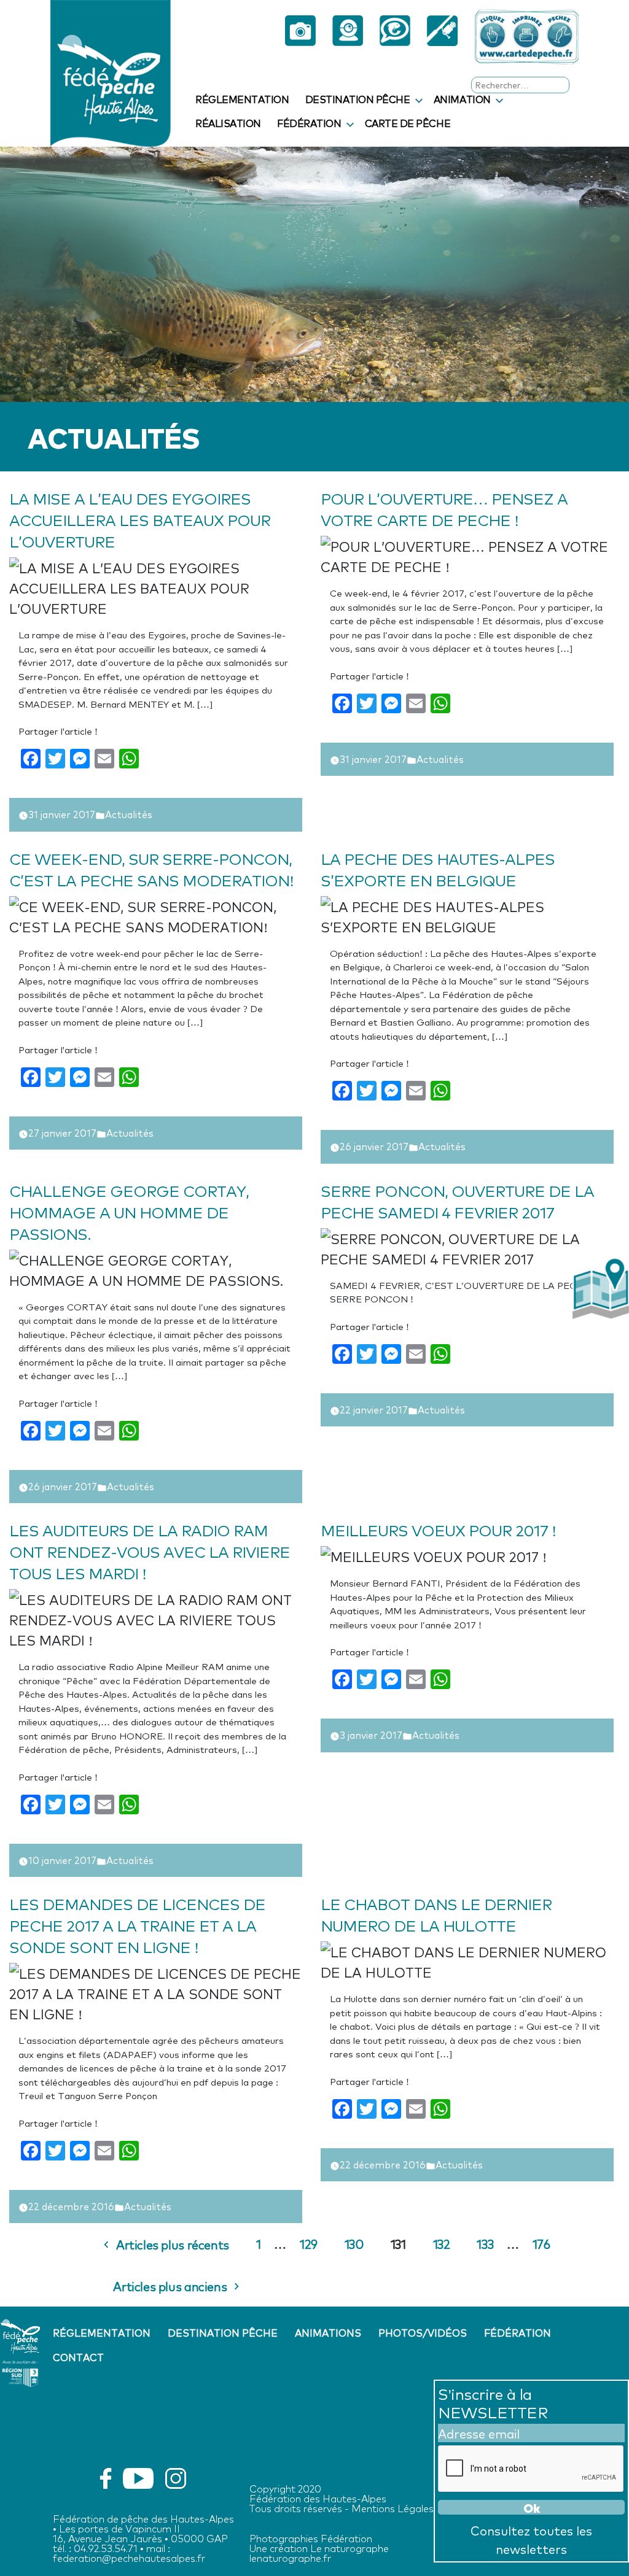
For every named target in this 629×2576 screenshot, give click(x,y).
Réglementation (242, 99)
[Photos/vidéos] (300, 37)
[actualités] (395, 37)
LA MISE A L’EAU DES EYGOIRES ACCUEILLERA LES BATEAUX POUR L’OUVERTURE (140, 519)
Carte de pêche (408, 123)
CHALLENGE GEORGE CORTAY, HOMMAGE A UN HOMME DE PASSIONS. (129, 1211)
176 (541, 2243)
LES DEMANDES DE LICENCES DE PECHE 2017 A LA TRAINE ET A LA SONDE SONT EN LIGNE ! (137, 1924)
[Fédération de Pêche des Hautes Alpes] (111, 71)
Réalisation (228, 123)
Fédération (309, 123)
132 (442, 2243)
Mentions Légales (393, 2508)
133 (485, 2243)
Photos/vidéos (423, 2332)
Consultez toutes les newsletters (531, 2539)
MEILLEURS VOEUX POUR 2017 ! (438, 1529)
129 (309, 2243)
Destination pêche (358, 99)
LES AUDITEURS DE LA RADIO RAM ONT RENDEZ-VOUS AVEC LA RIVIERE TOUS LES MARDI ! (150, 1551)
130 (354, 2243)
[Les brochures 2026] (442, 37)
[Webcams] (347, 37)
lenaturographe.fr (290, 2557)
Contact (78, 2357)
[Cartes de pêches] (527, 37)
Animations (328, 2332)
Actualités (129, 814)
